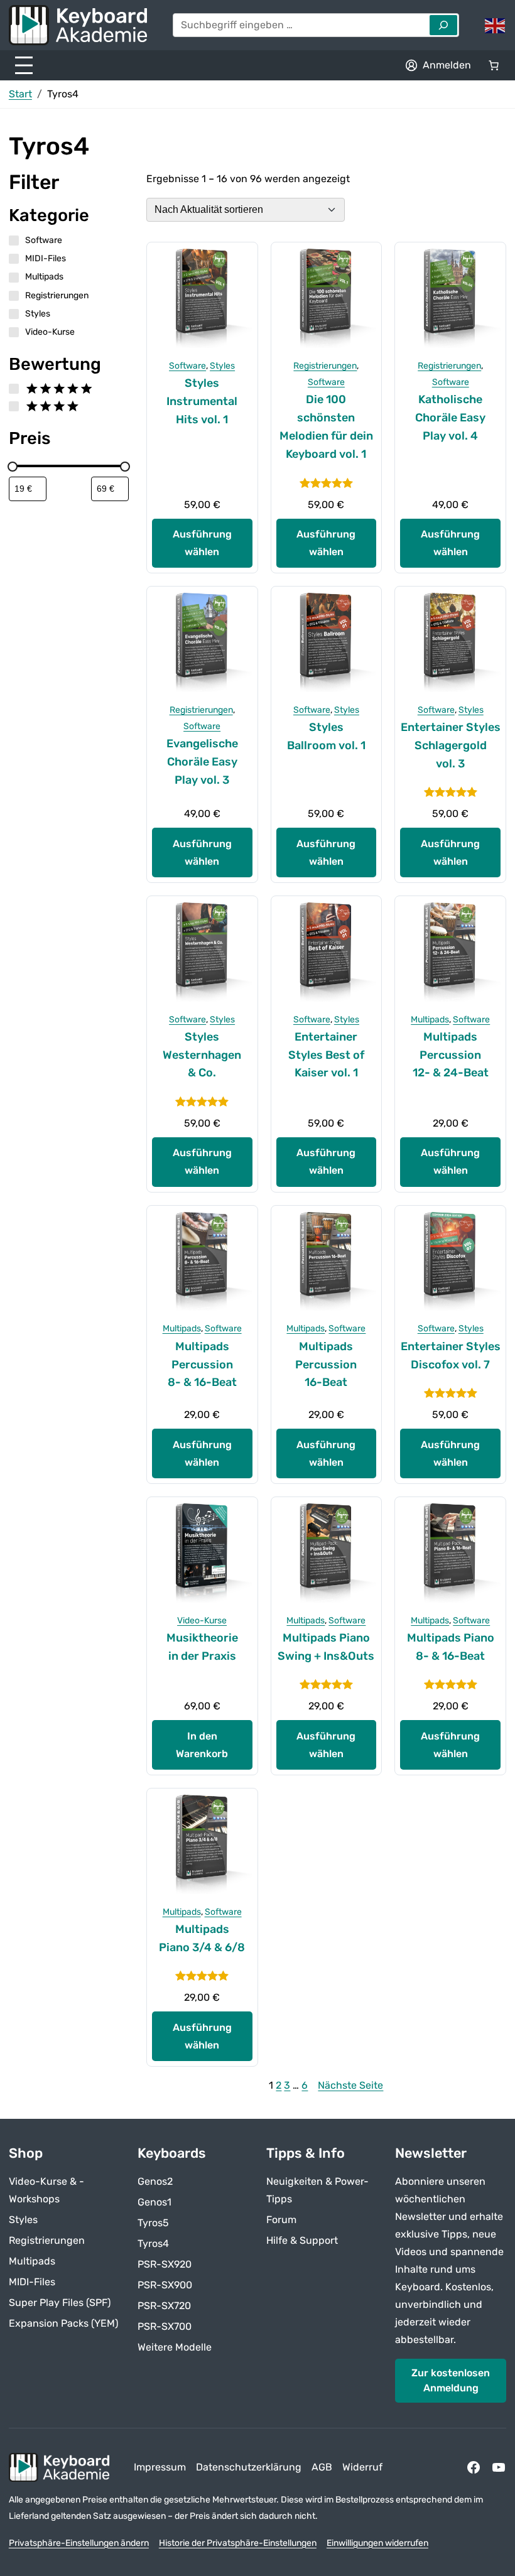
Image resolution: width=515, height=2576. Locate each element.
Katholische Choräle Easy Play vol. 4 (450, 418)
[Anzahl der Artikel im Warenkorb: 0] (494, 65)
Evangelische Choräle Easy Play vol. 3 (202, 762)
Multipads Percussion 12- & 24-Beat (451, 1055)
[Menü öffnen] (24, 65)
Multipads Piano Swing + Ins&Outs (326, 1647)
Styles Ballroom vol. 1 (326, 736)
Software (187, 366)
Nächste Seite (350, 2085)
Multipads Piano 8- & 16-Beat (451, 1647)
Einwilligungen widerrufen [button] (377, 2543)
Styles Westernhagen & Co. (202, 1055)
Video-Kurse (202, 1621)
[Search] (443, 25)
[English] (496, 25)
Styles (222, 366)
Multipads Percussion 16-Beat (326, 1365)
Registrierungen (325, 366)
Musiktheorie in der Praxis (202, 1647)
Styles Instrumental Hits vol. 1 (202, 401)
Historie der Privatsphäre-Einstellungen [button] (238, 2543)
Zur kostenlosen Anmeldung (451, 2380)
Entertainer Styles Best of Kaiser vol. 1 (326, 1055)
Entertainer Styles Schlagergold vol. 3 (451, 745)
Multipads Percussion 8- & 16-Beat (202, 1365)
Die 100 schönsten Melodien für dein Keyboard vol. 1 (326, 426)
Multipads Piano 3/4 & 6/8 (202, 1938)
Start (20, 94)
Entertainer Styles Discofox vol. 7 (451, 1356)
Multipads (430, 1020)
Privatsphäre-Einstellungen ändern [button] (79, 2543)
